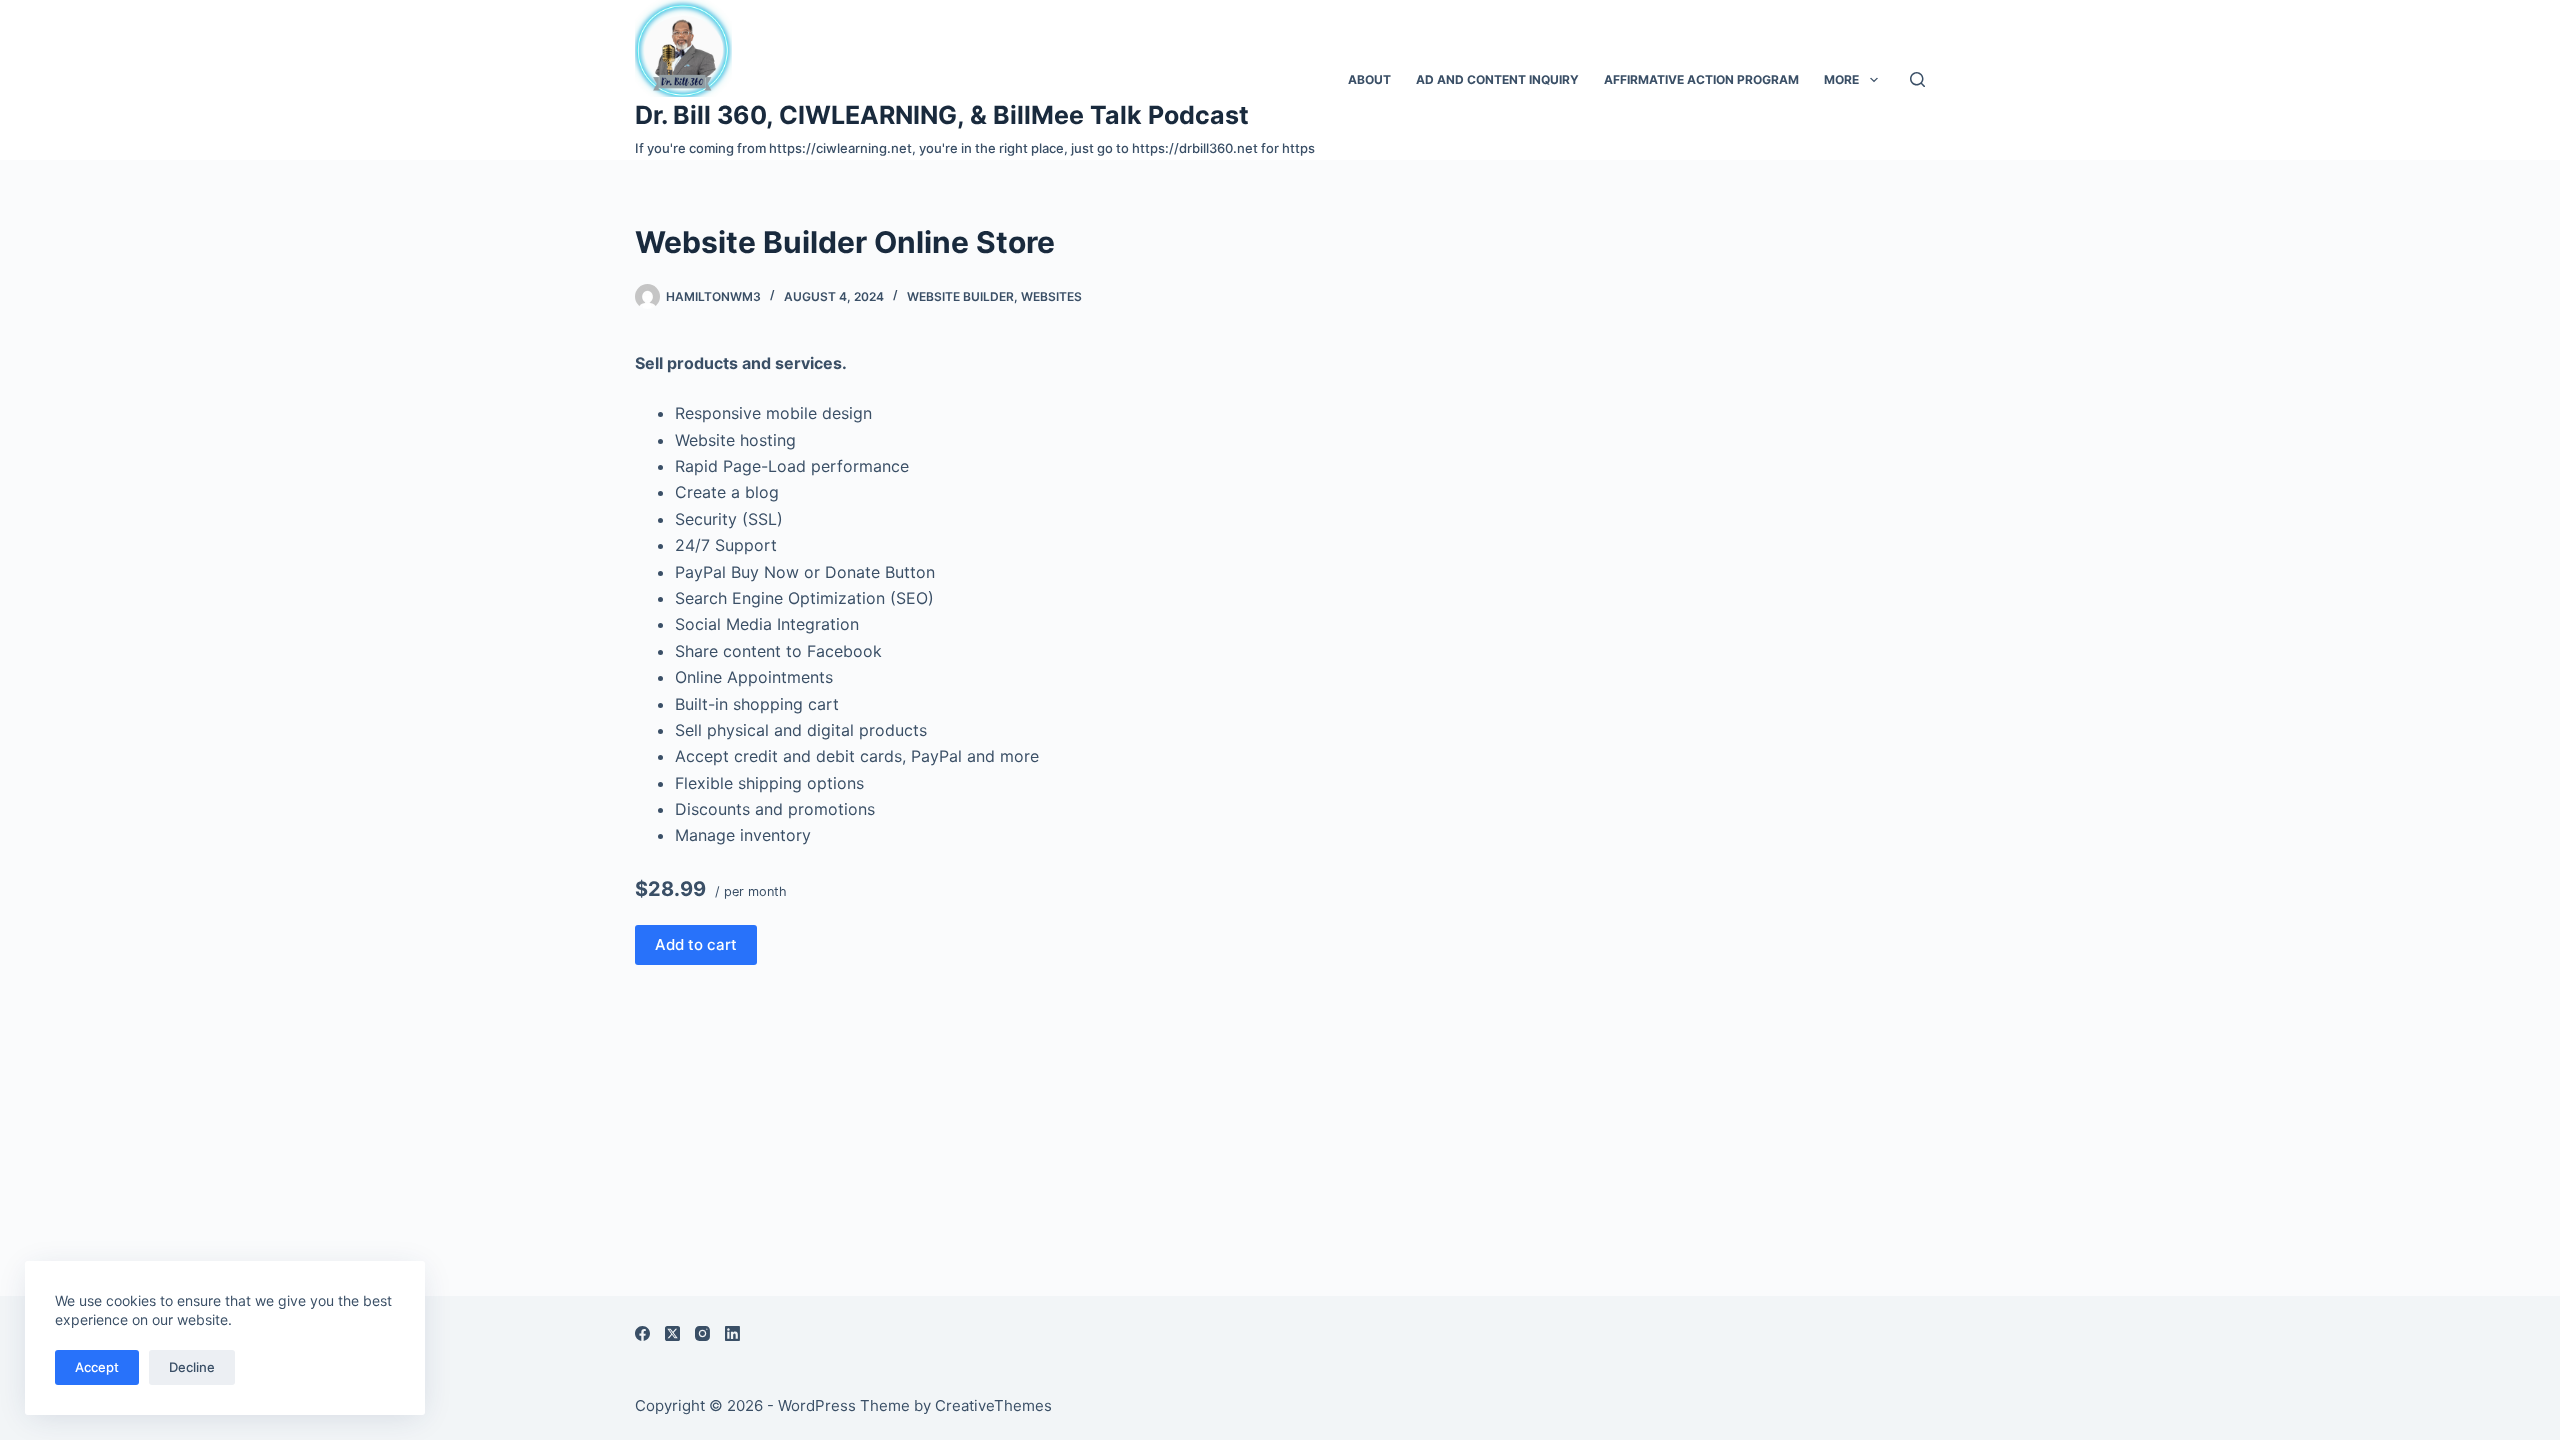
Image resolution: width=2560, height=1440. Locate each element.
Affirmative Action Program (1701, 79)
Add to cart (696, 944)
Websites (1051, 296)
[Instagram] (702, 1333)
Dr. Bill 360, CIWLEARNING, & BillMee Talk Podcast (942, 115)
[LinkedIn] (732, 1333)
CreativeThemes (993, 1405)
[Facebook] (642, 1333)
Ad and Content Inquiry (1497, 79)
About (1369, 79)
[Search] (1917, 79)
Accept (97, 1367)
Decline (192, 1367)
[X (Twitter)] (672, 1333)
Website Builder (960, 296)
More (1841, 79)
